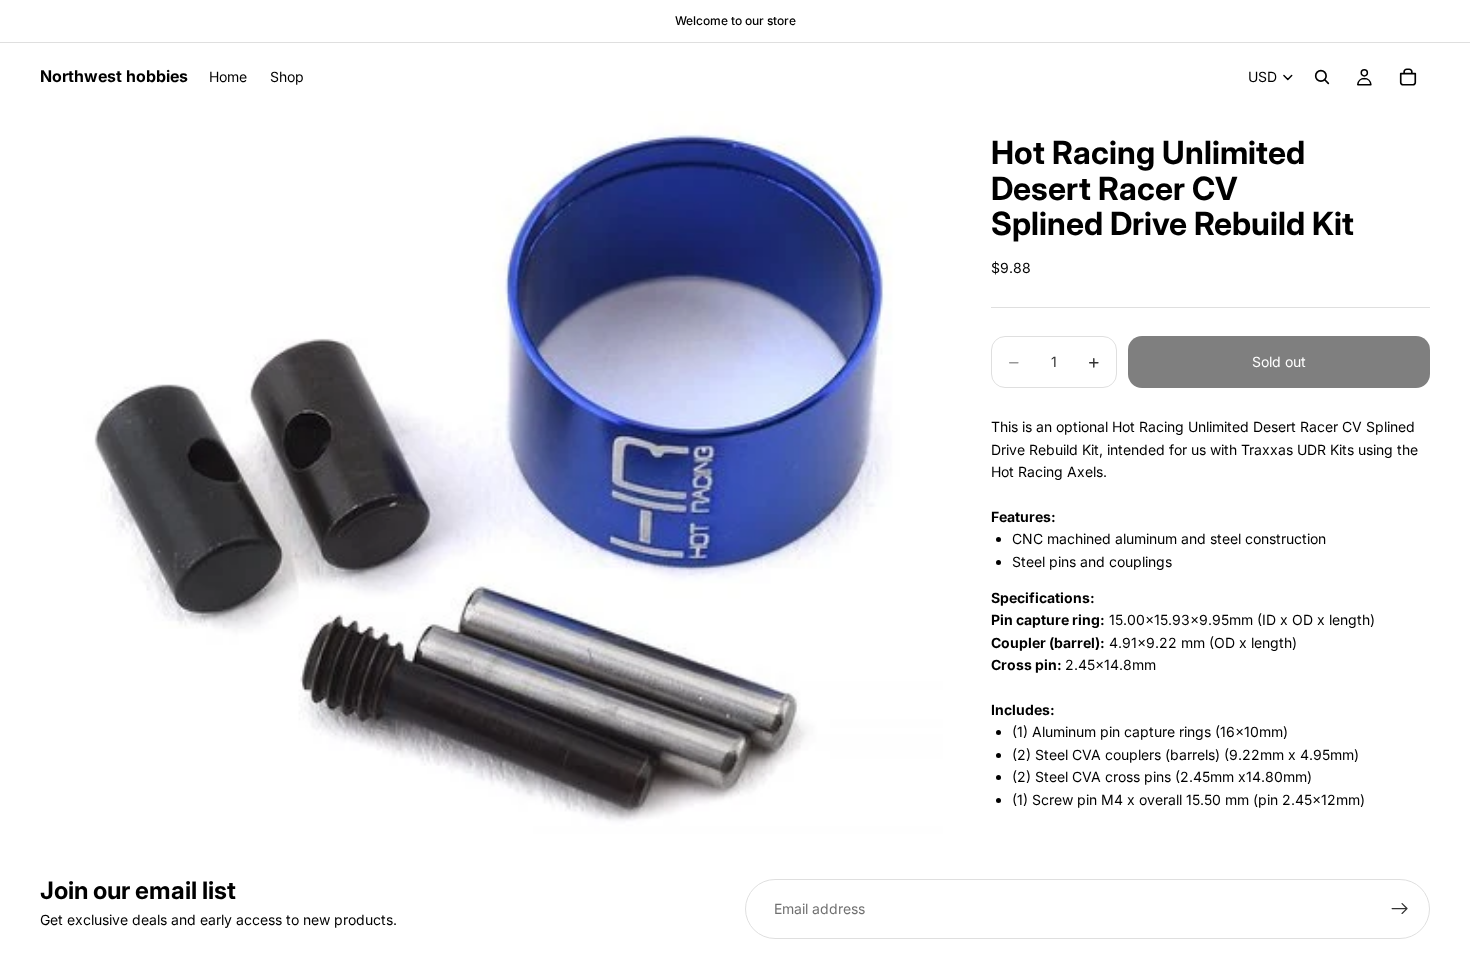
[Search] (1322, 77)
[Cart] (1408, 77)
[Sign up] (1400, 909)
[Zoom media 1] (491, 472)
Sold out (1279, 361)
